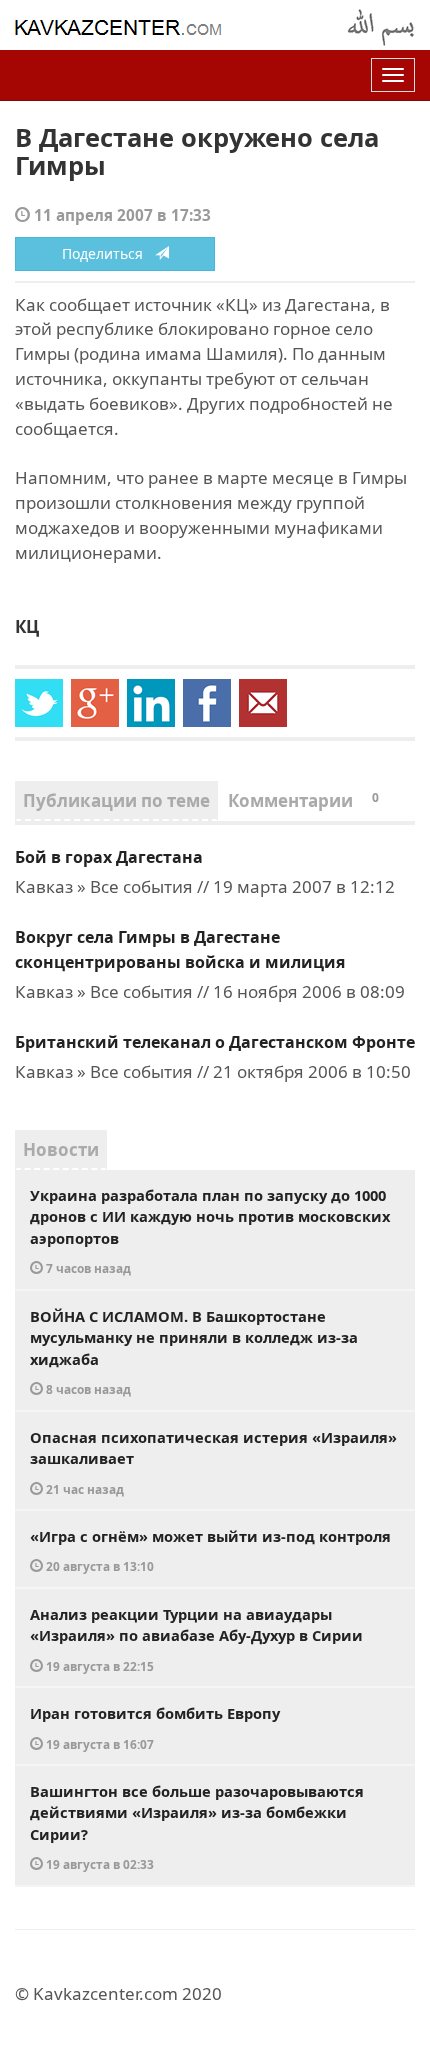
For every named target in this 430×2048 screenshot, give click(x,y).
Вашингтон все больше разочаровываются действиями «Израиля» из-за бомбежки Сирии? (197, 1827)
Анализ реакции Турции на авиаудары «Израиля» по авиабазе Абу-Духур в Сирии (196, 1639)
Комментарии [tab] (303, 800)
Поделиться (108, 253)
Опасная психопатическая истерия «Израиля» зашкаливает (213, 1462)
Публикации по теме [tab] (116, 800)
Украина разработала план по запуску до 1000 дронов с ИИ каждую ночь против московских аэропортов (210, 1231)
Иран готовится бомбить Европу (155, 1727)
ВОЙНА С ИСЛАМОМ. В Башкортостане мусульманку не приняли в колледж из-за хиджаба (194, 1352)
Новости (61, 1149)
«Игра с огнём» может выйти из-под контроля (210, 1550)
